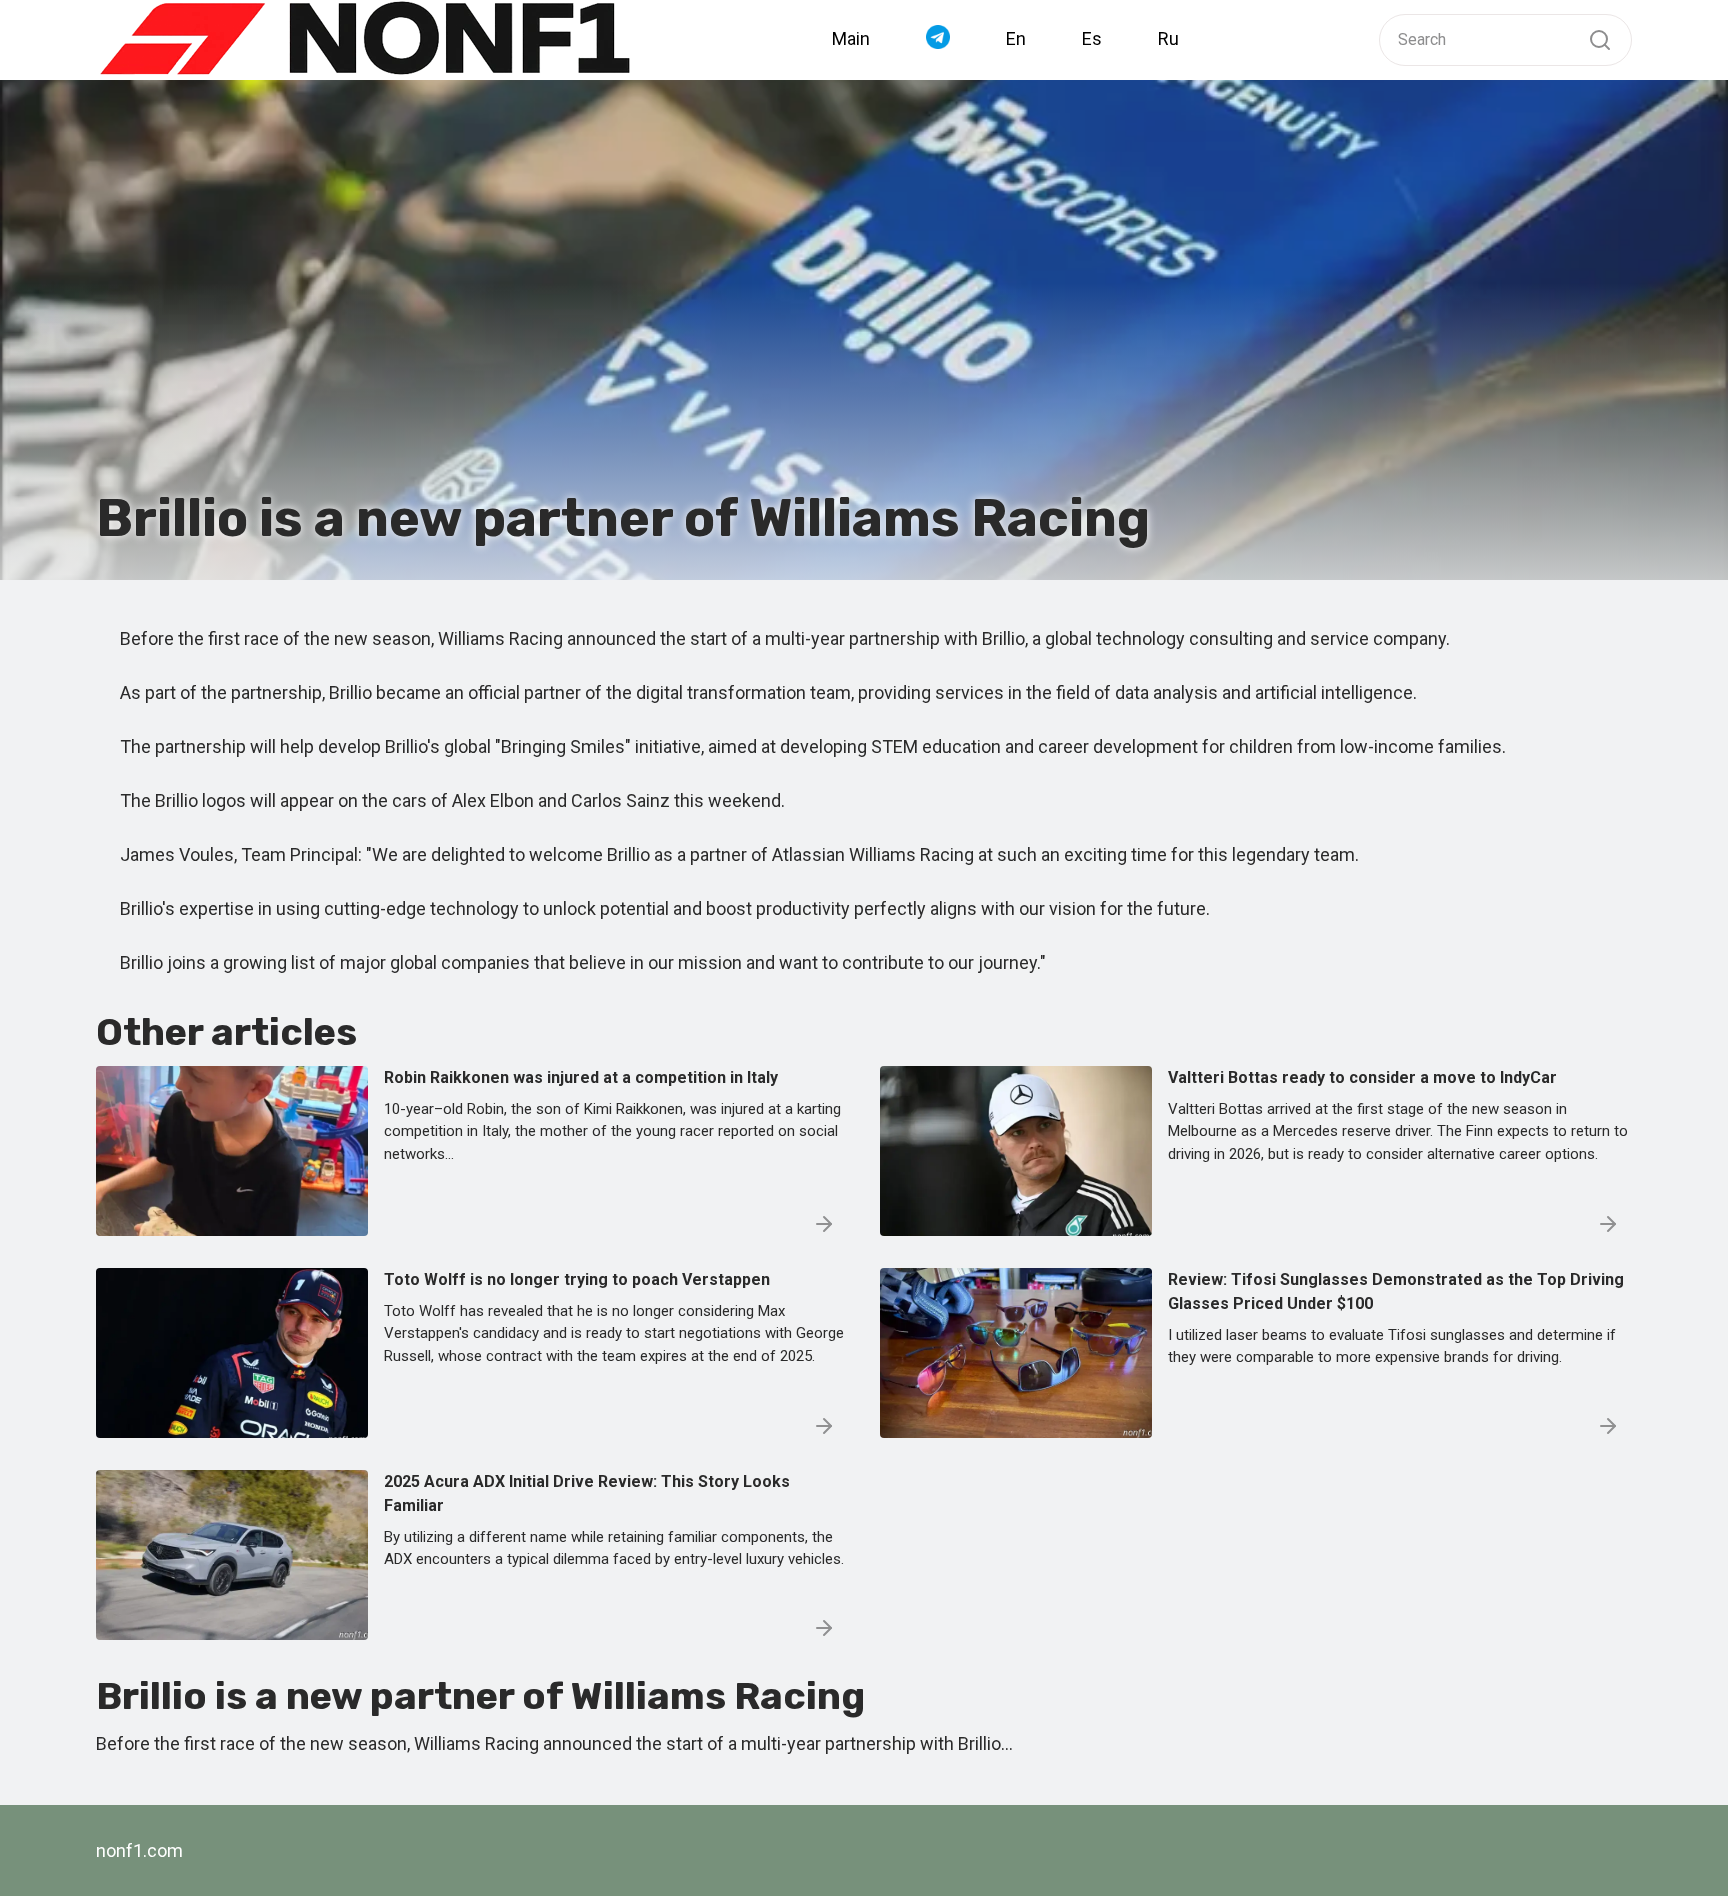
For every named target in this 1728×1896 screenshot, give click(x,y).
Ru (1168, 38)
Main (851, 38)
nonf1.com (139, 1850)
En (1016, 38)
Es (1092, 38)
